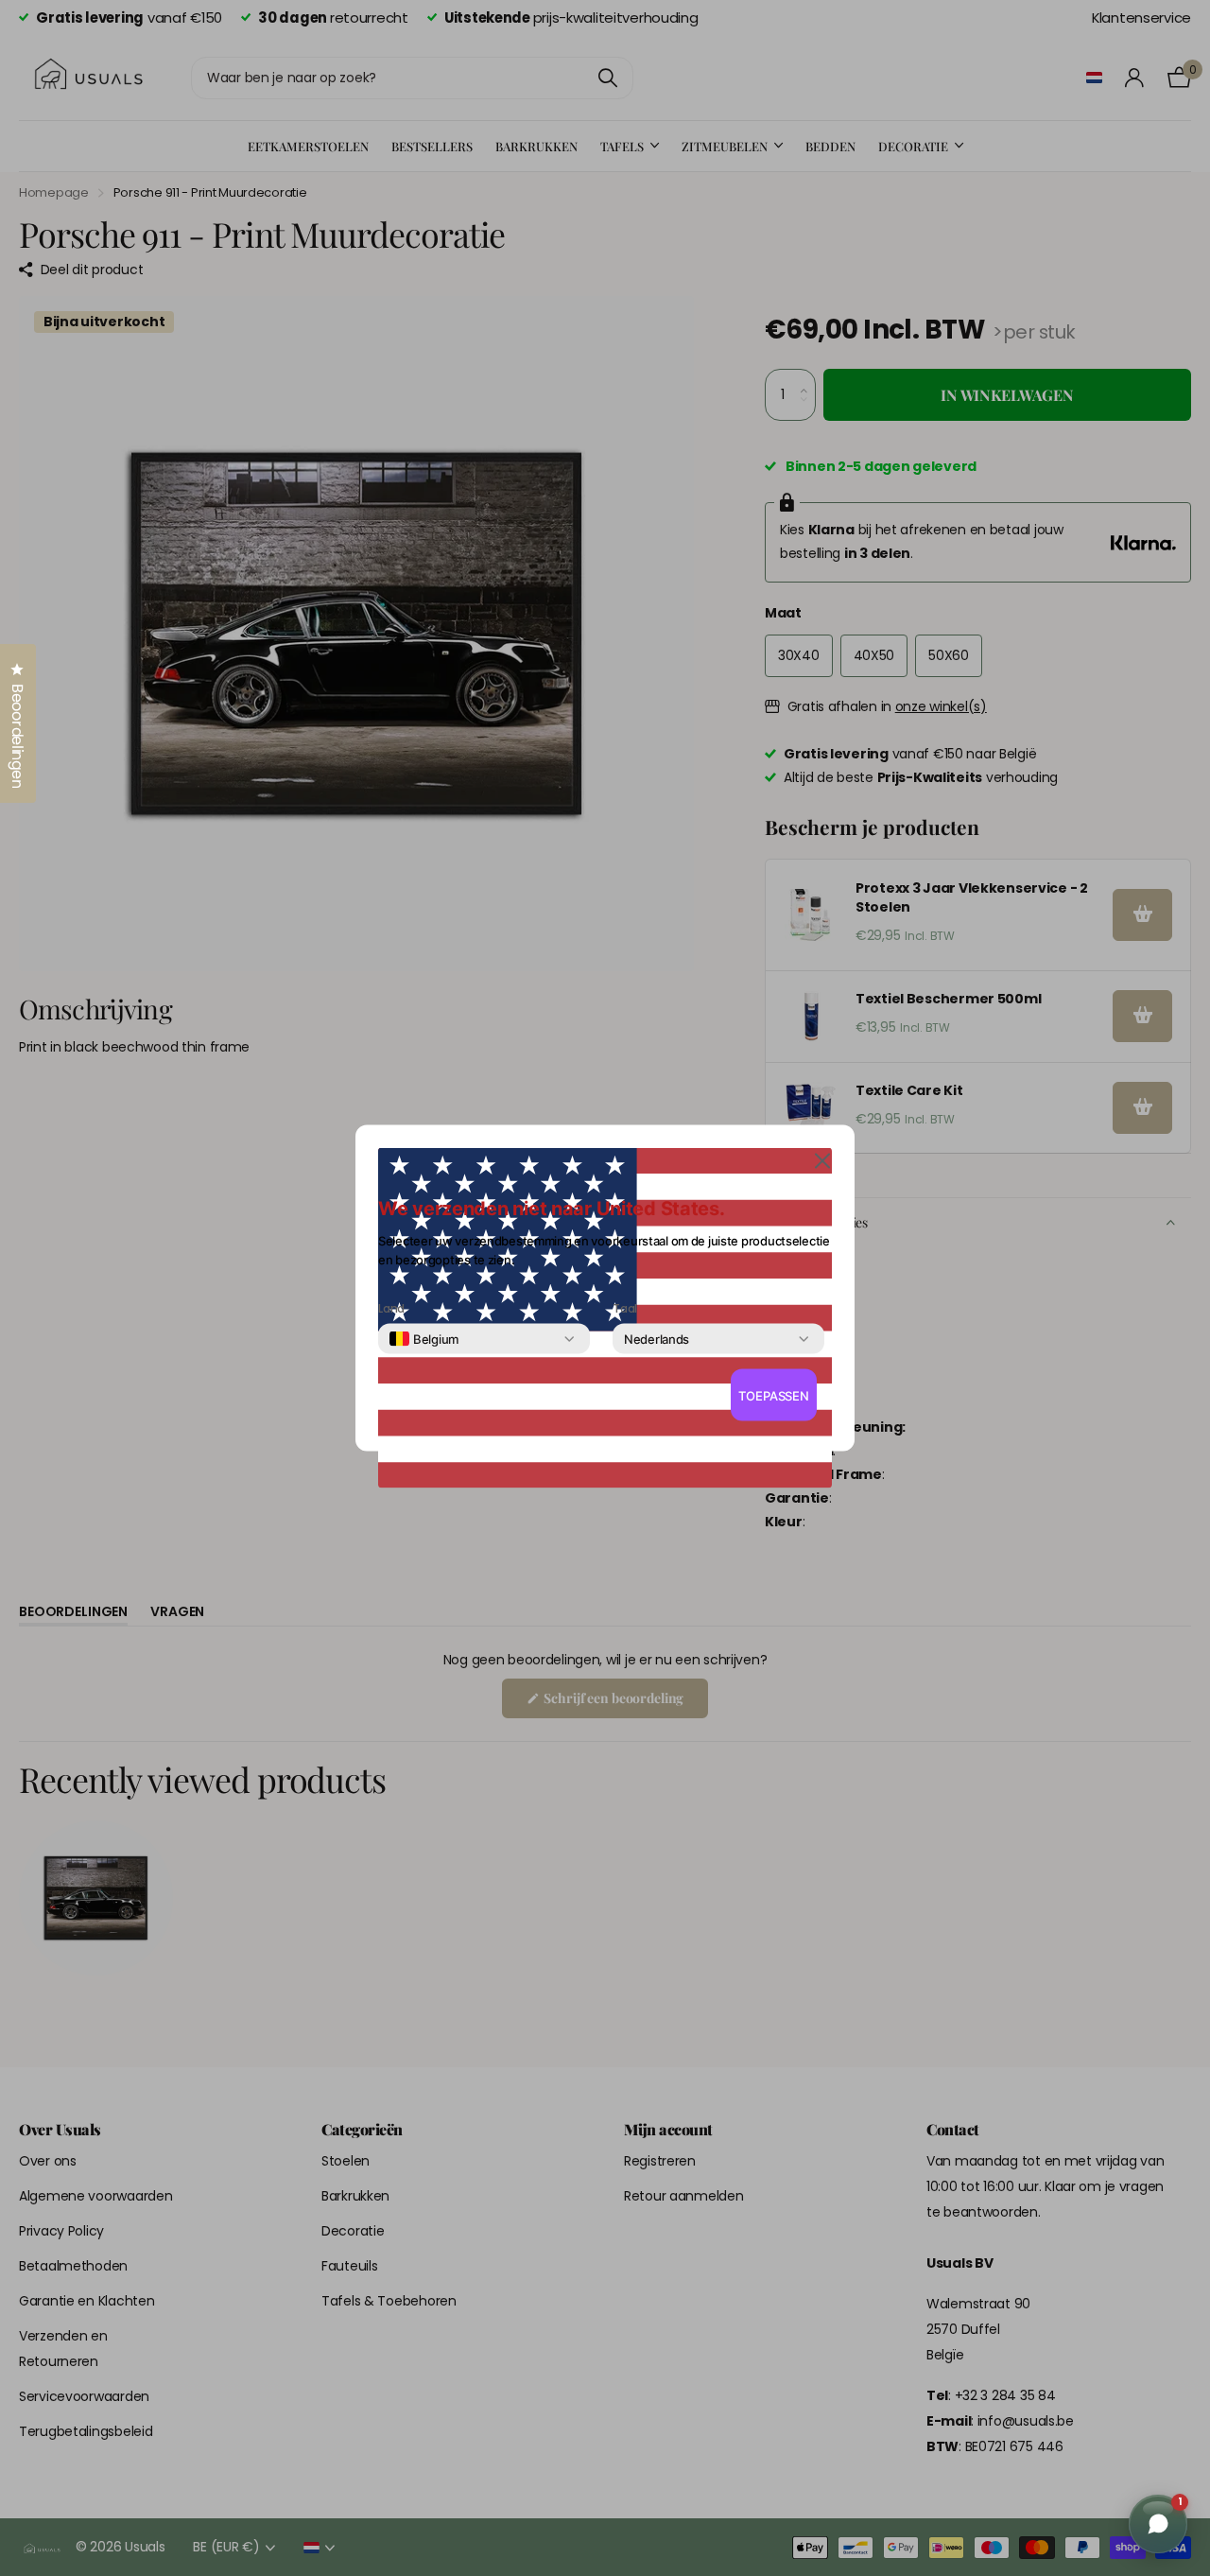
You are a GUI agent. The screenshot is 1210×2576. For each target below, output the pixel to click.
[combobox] (424, 1339)
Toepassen (774, 1395)
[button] (822, 1160)
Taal (625, 1309)
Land (391, 1309)
